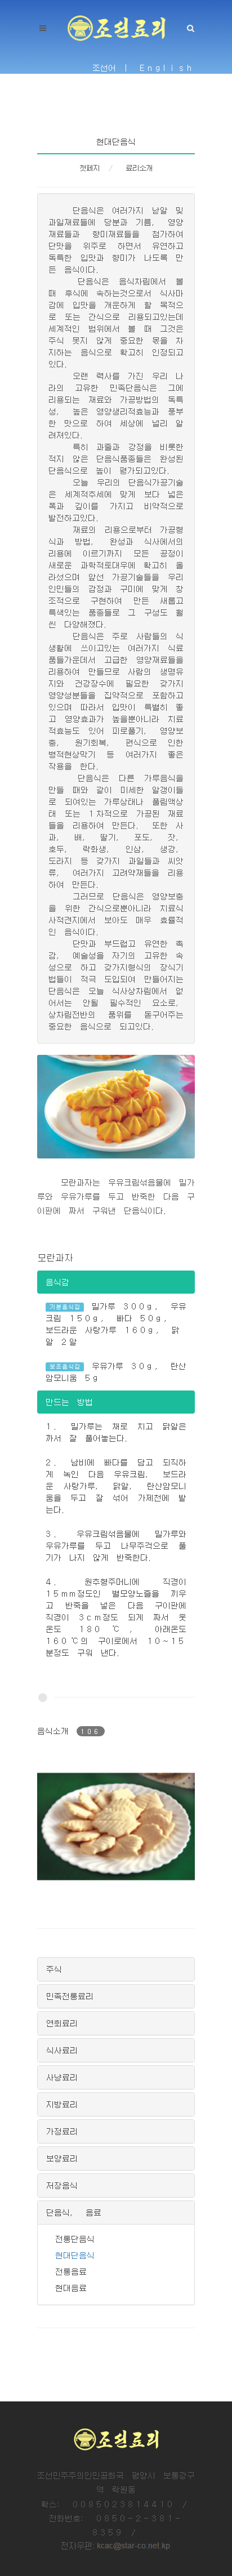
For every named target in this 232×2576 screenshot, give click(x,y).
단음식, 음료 (74, 2212)
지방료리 (62, 2104)
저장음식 (62, 2185)
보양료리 (62, 2158)
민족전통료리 (70, 1996)
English (167, 68)
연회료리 (62, 2023)
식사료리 (62, 2050)
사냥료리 (62, 2077)
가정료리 (62, 2131)
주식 (54, 1969)
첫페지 (90, 168)
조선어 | (112, 68)
